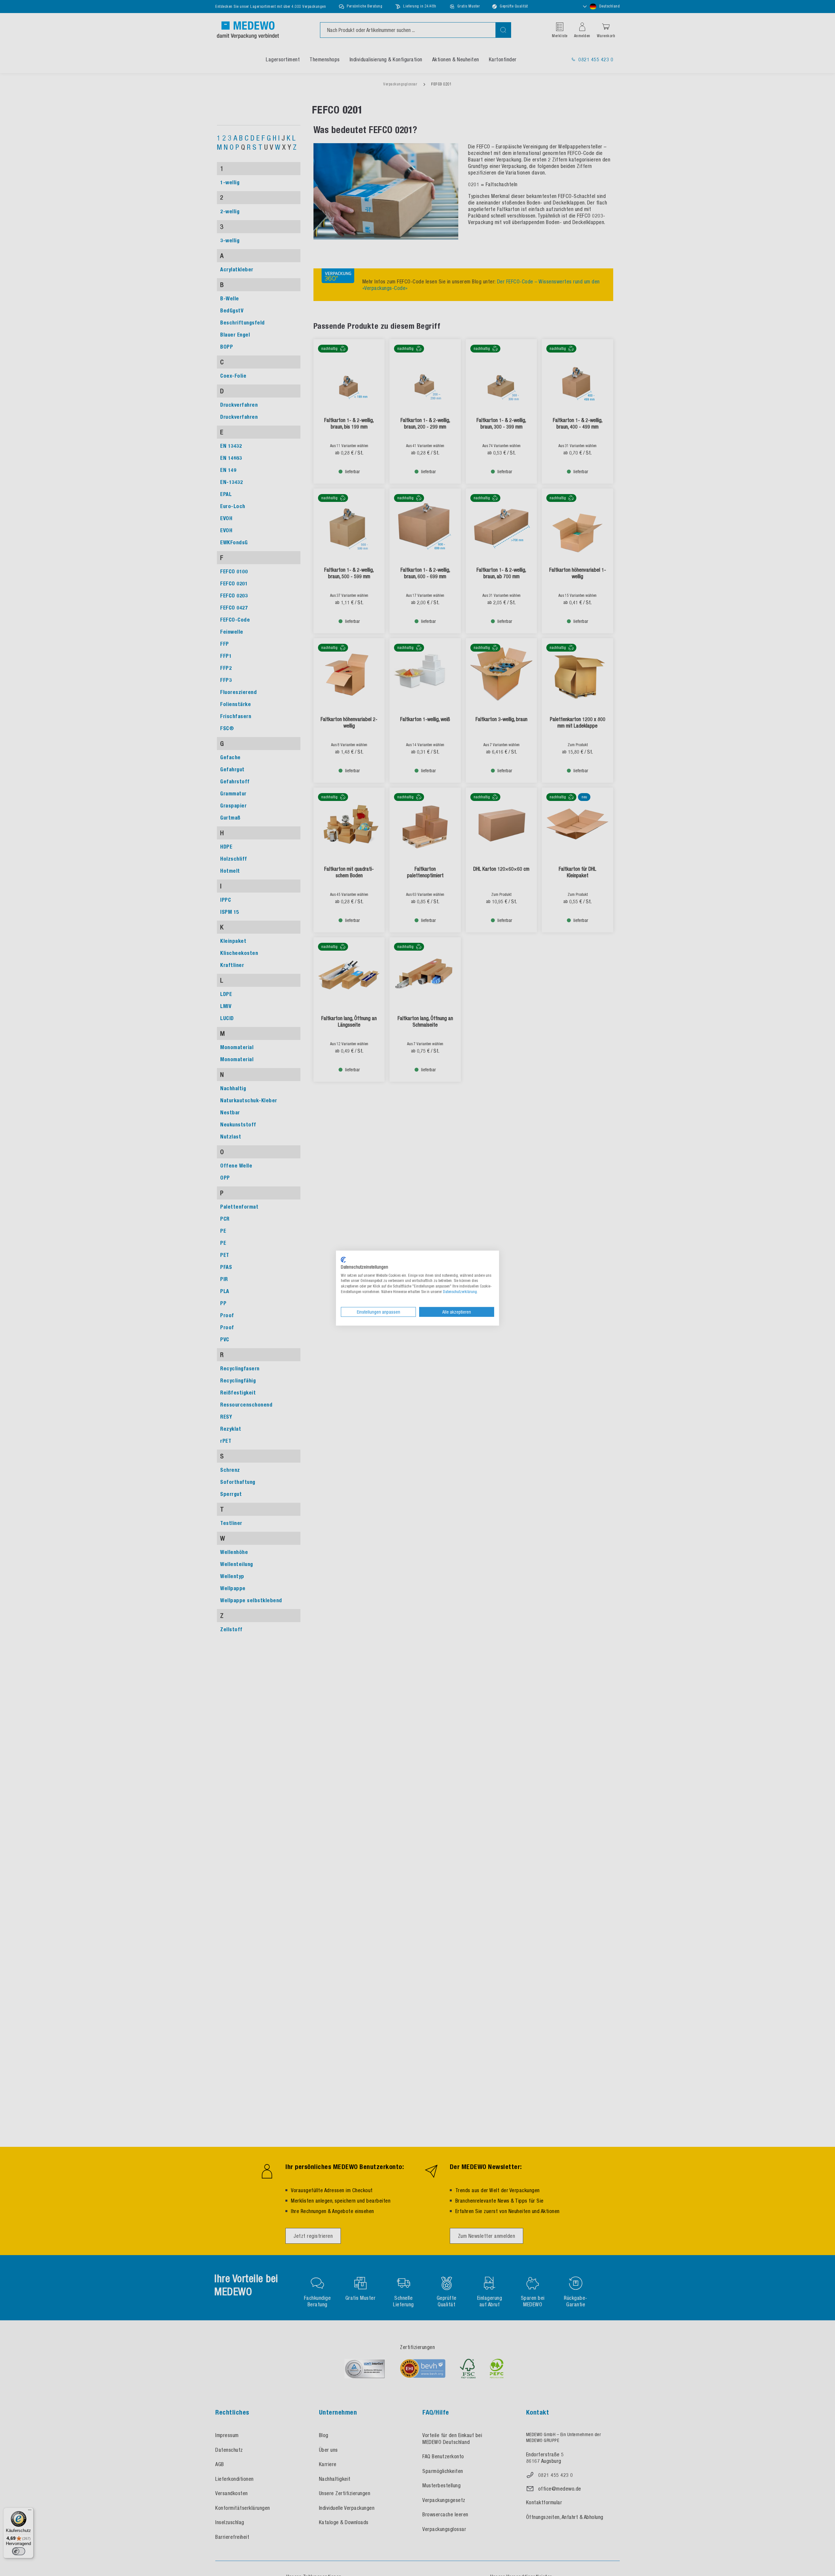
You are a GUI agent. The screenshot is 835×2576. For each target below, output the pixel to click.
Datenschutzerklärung (460, 1291)
